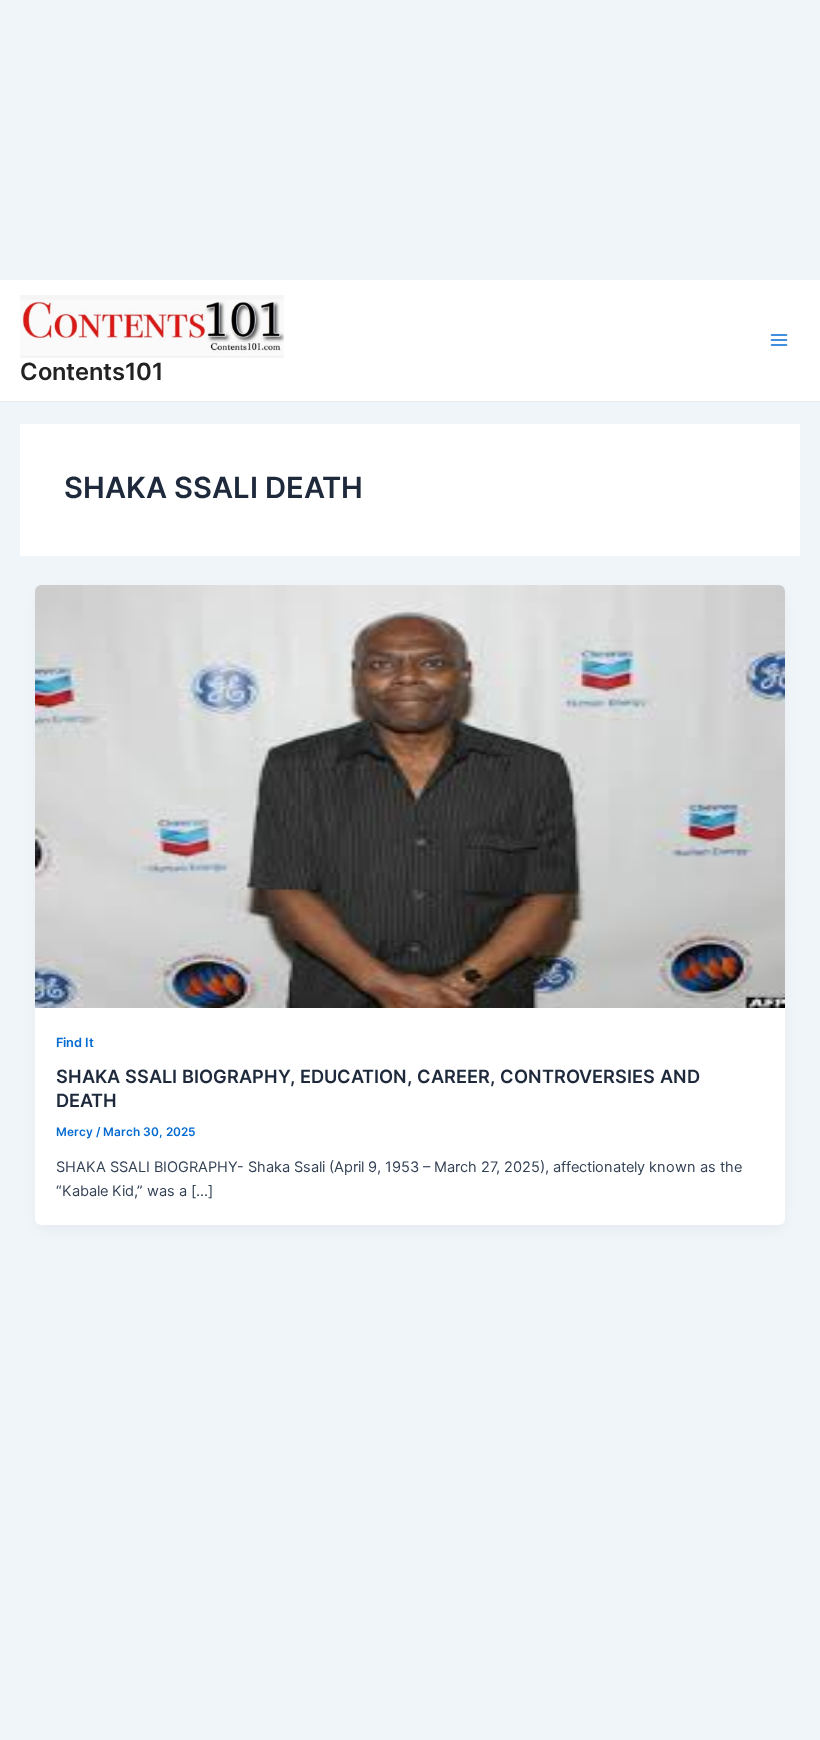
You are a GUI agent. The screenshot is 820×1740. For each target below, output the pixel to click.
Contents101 (91, 371)
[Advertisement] (410, 140)
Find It (75, 1042)
